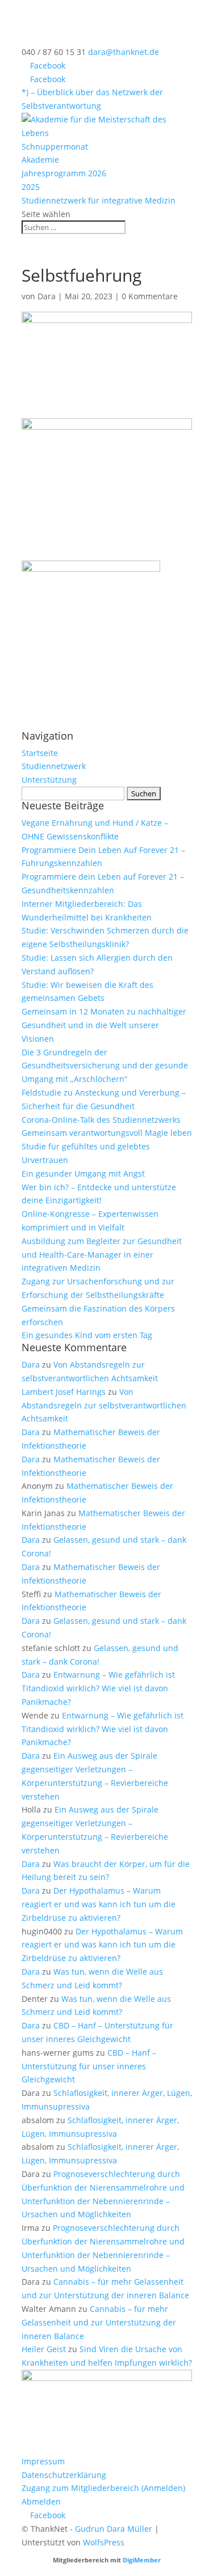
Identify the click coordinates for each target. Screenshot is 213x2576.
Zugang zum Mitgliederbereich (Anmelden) (103, 2488)
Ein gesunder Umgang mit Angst (83, 1174)
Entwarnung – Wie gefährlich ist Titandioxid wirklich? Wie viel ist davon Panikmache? (98, 1688)
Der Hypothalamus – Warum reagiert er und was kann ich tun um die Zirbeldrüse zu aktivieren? (99, 1904)
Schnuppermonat (55, 147)
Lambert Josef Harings (64, 1392)
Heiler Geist (44, 2349)
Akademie (40, 160)
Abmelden (41, 2501)
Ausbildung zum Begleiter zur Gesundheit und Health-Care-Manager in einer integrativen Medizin (102, 1255)
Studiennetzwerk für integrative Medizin (99, 200)
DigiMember (142, 2560)
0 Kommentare (150, 296)
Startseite (40, 753)
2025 (31, 187)
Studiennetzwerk (54, 766)
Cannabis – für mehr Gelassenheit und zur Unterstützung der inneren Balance (99, 2322)
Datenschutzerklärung (64, 2475)
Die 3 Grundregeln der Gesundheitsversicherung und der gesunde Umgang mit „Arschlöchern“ (105, 1066)
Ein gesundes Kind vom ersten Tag (87, 1335)
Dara (47, 296)
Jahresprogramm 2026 (64, 173)
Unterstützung (49, 780)
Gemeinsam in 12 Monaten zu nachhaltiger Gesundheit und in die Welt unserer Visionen (104, 1025)
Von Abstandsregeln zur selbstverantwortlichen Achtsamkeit (104, 1405)
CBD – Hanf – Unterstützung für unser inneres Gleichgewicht (89, 2066)
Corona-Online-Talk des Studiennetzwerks (101, 1120)
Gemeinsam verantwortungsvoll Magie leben (107, 1133)
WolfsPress (104, 2542)
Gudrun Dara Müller (114, 2529)
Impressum (43, 2461)
